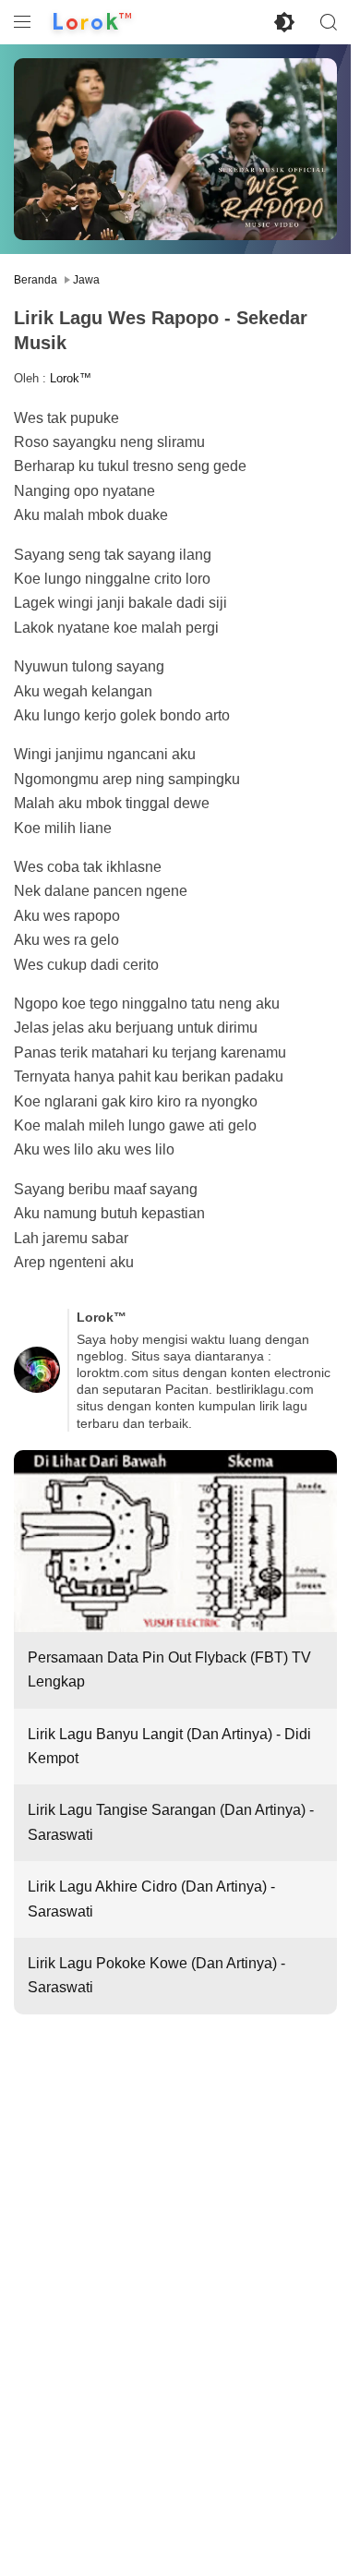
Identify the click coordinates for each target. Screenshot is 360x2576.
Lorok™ (71, 378)
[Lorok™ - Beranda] (92, 22)
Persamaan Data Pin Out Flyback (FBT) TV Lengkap (169, 1669)
